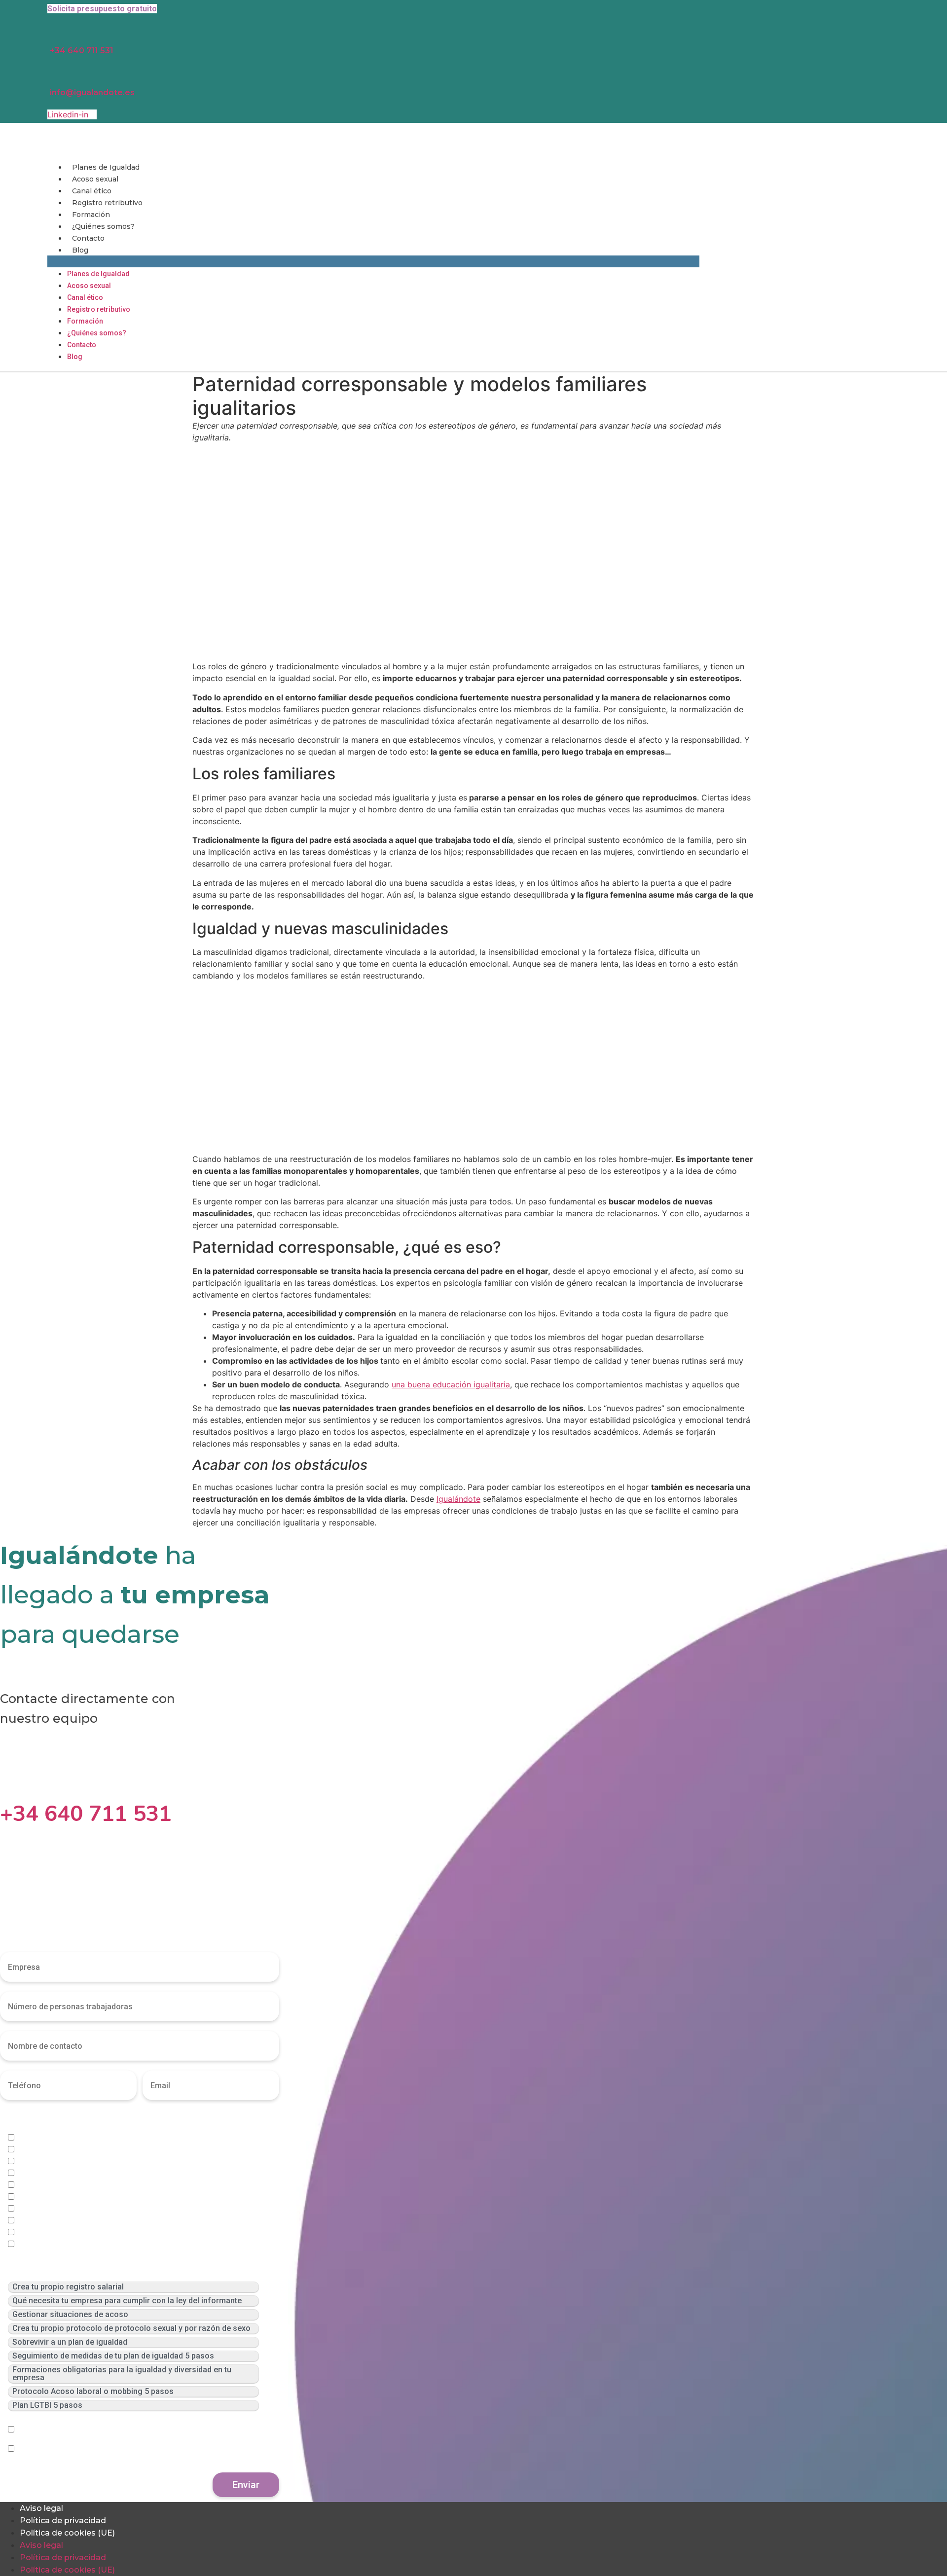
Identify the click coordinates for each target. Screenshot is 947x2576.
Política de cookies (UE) (67, 2533)
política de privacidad (132, 2430)
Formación (91, 215)
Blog (80, 250)
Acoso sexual (95, 179)
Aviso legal (41, 2508)
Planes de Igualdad (106, 167)
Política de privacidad (63, 2521)
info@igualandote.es (92, 92)
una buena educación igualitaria (451, 1384)
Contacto (88, 238)
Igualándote (458, 1499)
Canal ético (92, 191)
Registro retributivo (107, 203)
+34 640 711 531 (82, 51)
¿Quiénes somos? (103, 226)
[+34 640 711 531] (7, 1783)
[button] (373, 261)
